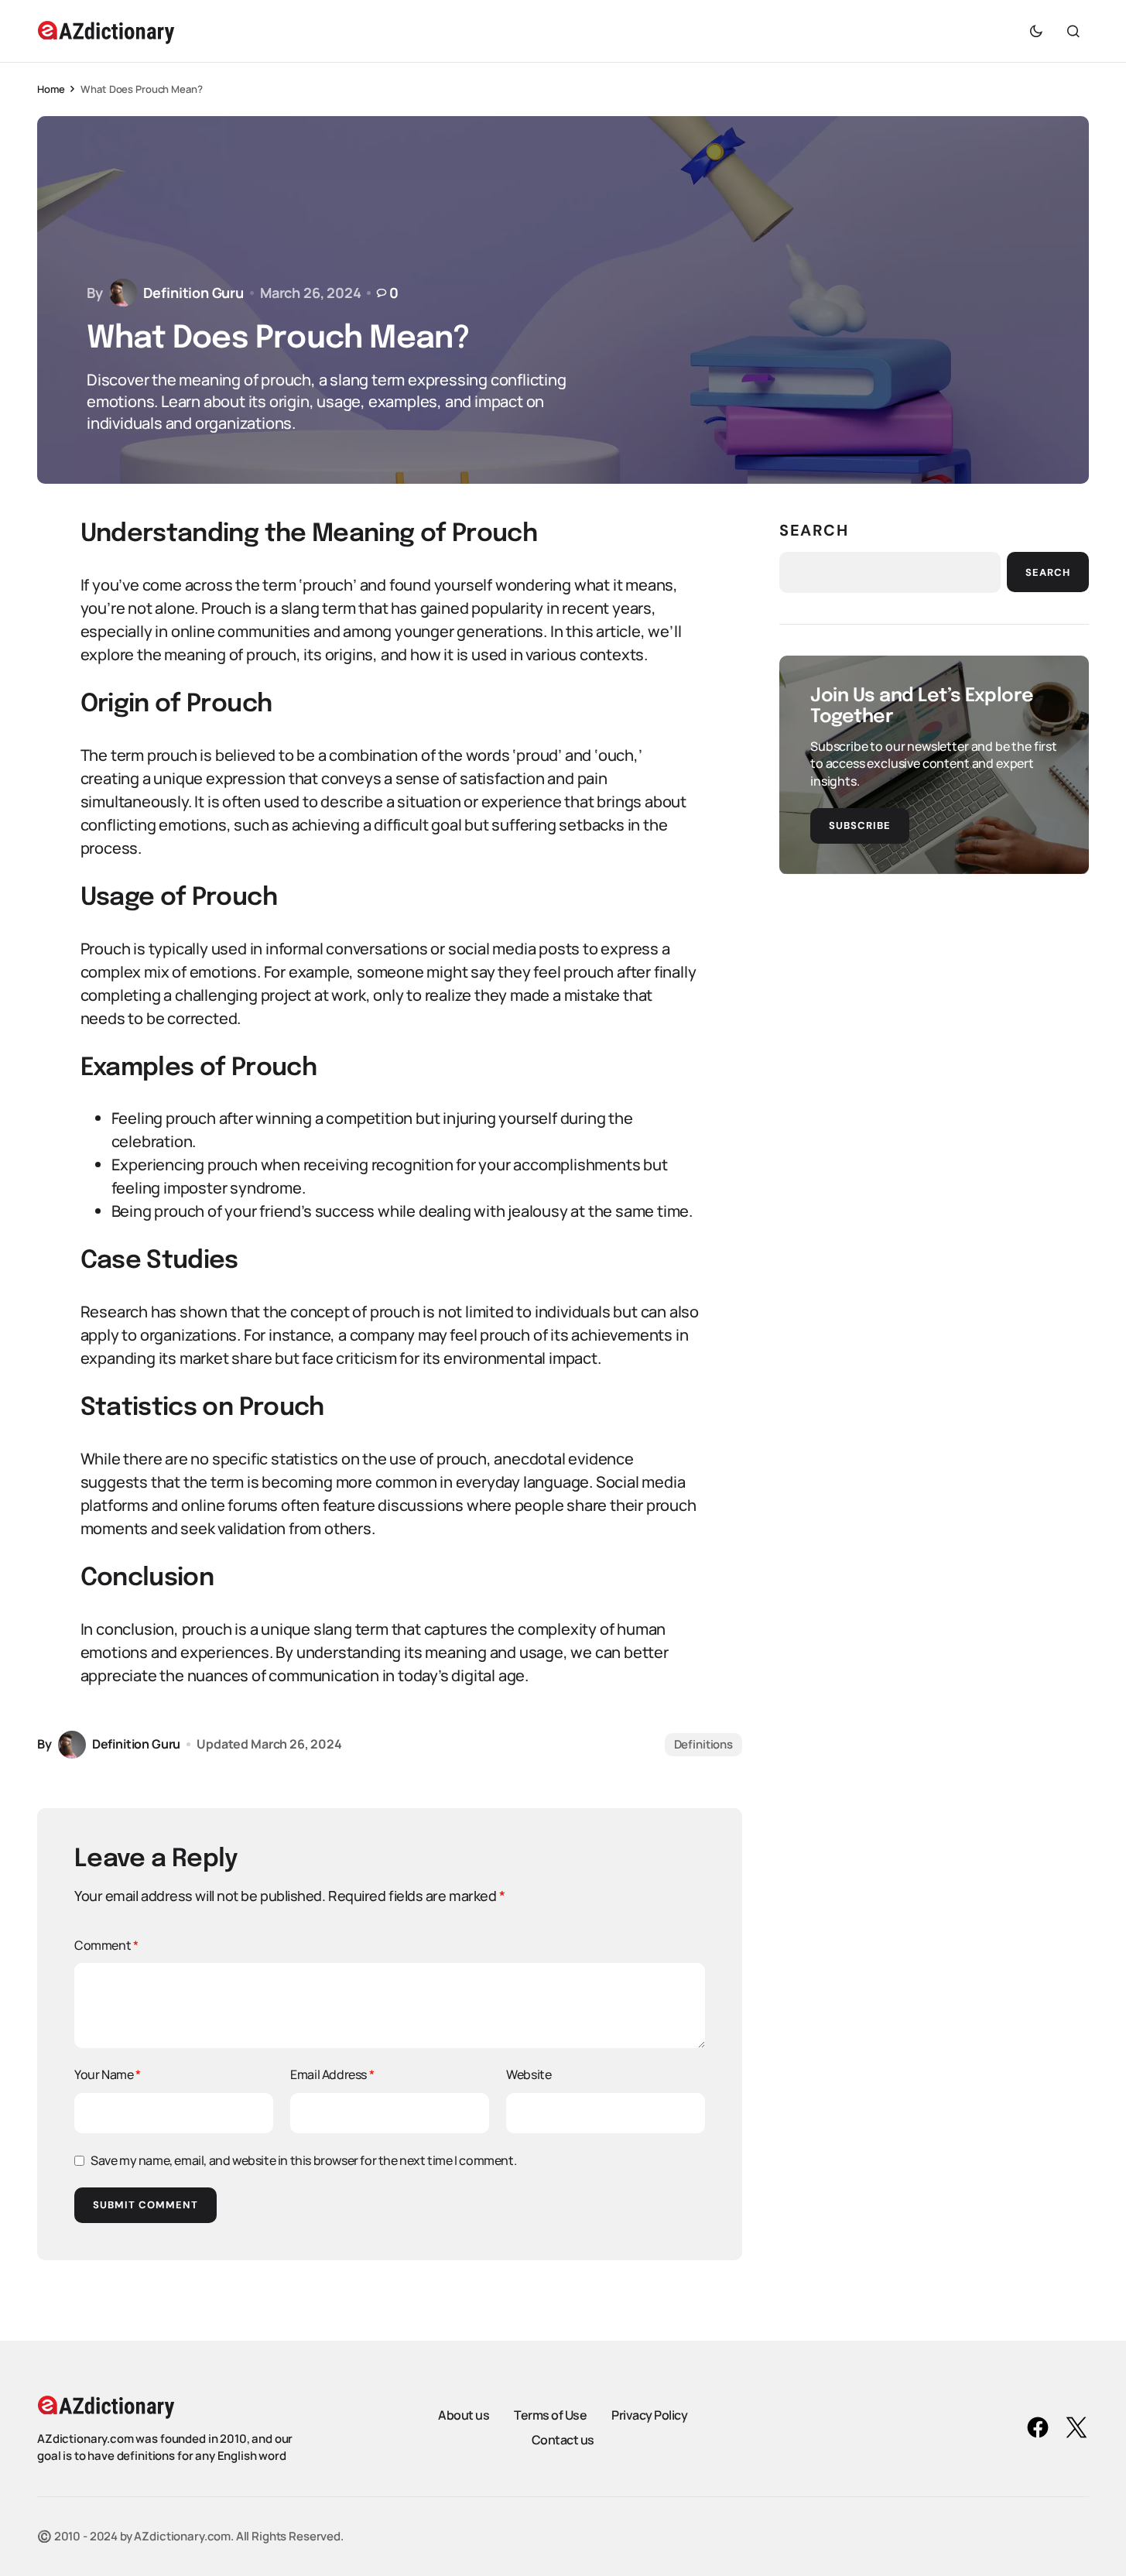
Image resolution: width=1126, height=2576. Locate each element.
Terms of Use (550, 2415)
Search (814, 530)
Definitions (703, 1744)
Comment (106, 1945)
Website (529, 2074)
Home (51, 89)
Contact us (563, 2440)
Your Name (108, 2074)
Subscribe (860, 825)
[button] (1036, 31)
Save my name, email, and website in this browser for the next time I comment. (303, 2160)
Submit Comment (145, 2205)
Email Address (332, 2074)
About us (464, 2415)
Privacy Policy (649, 2415)
